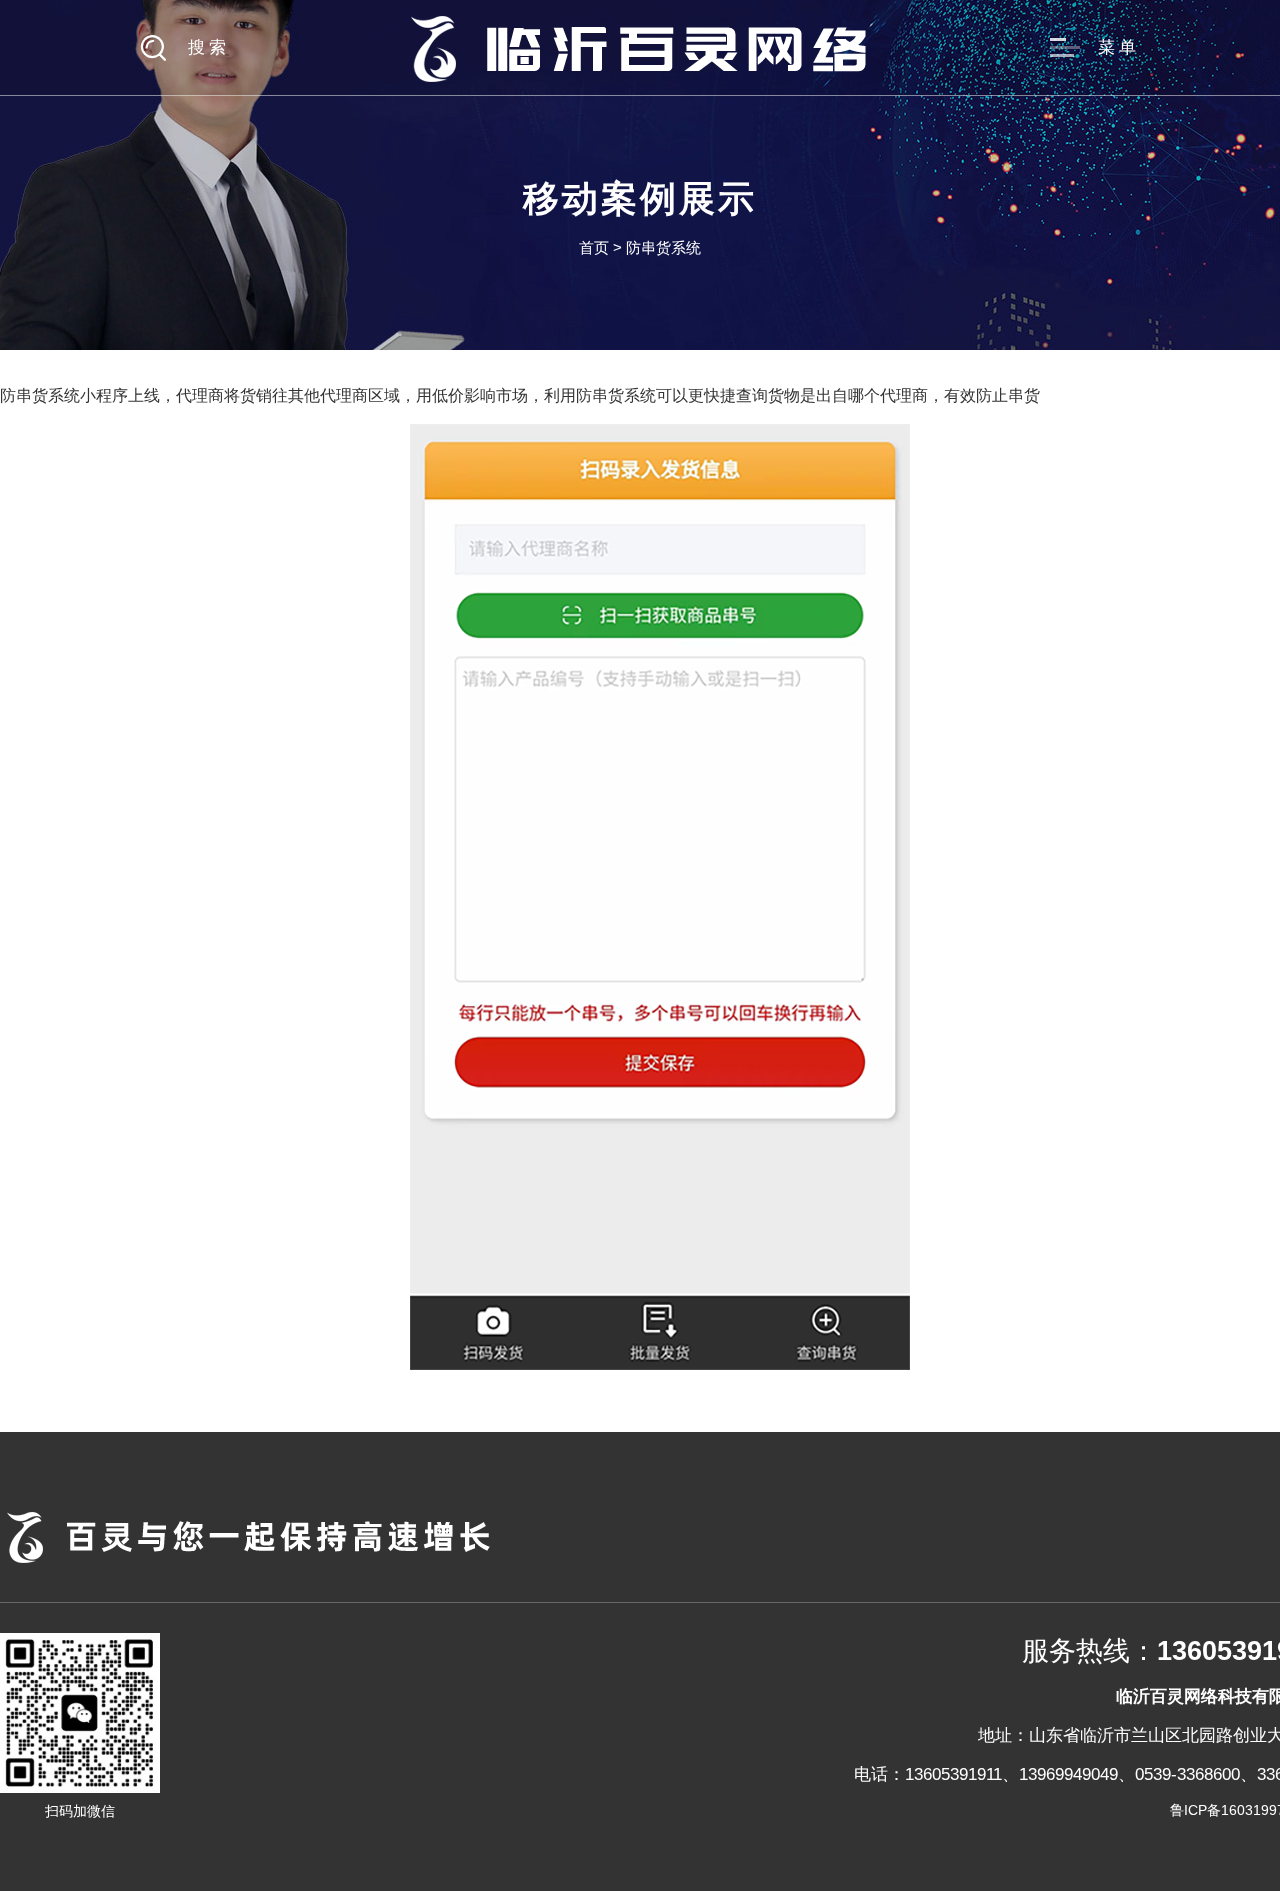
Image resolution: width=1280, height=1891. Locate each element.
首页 (594, 247)
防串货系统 (663, 247)
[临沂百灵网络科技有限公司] (640, 47)
